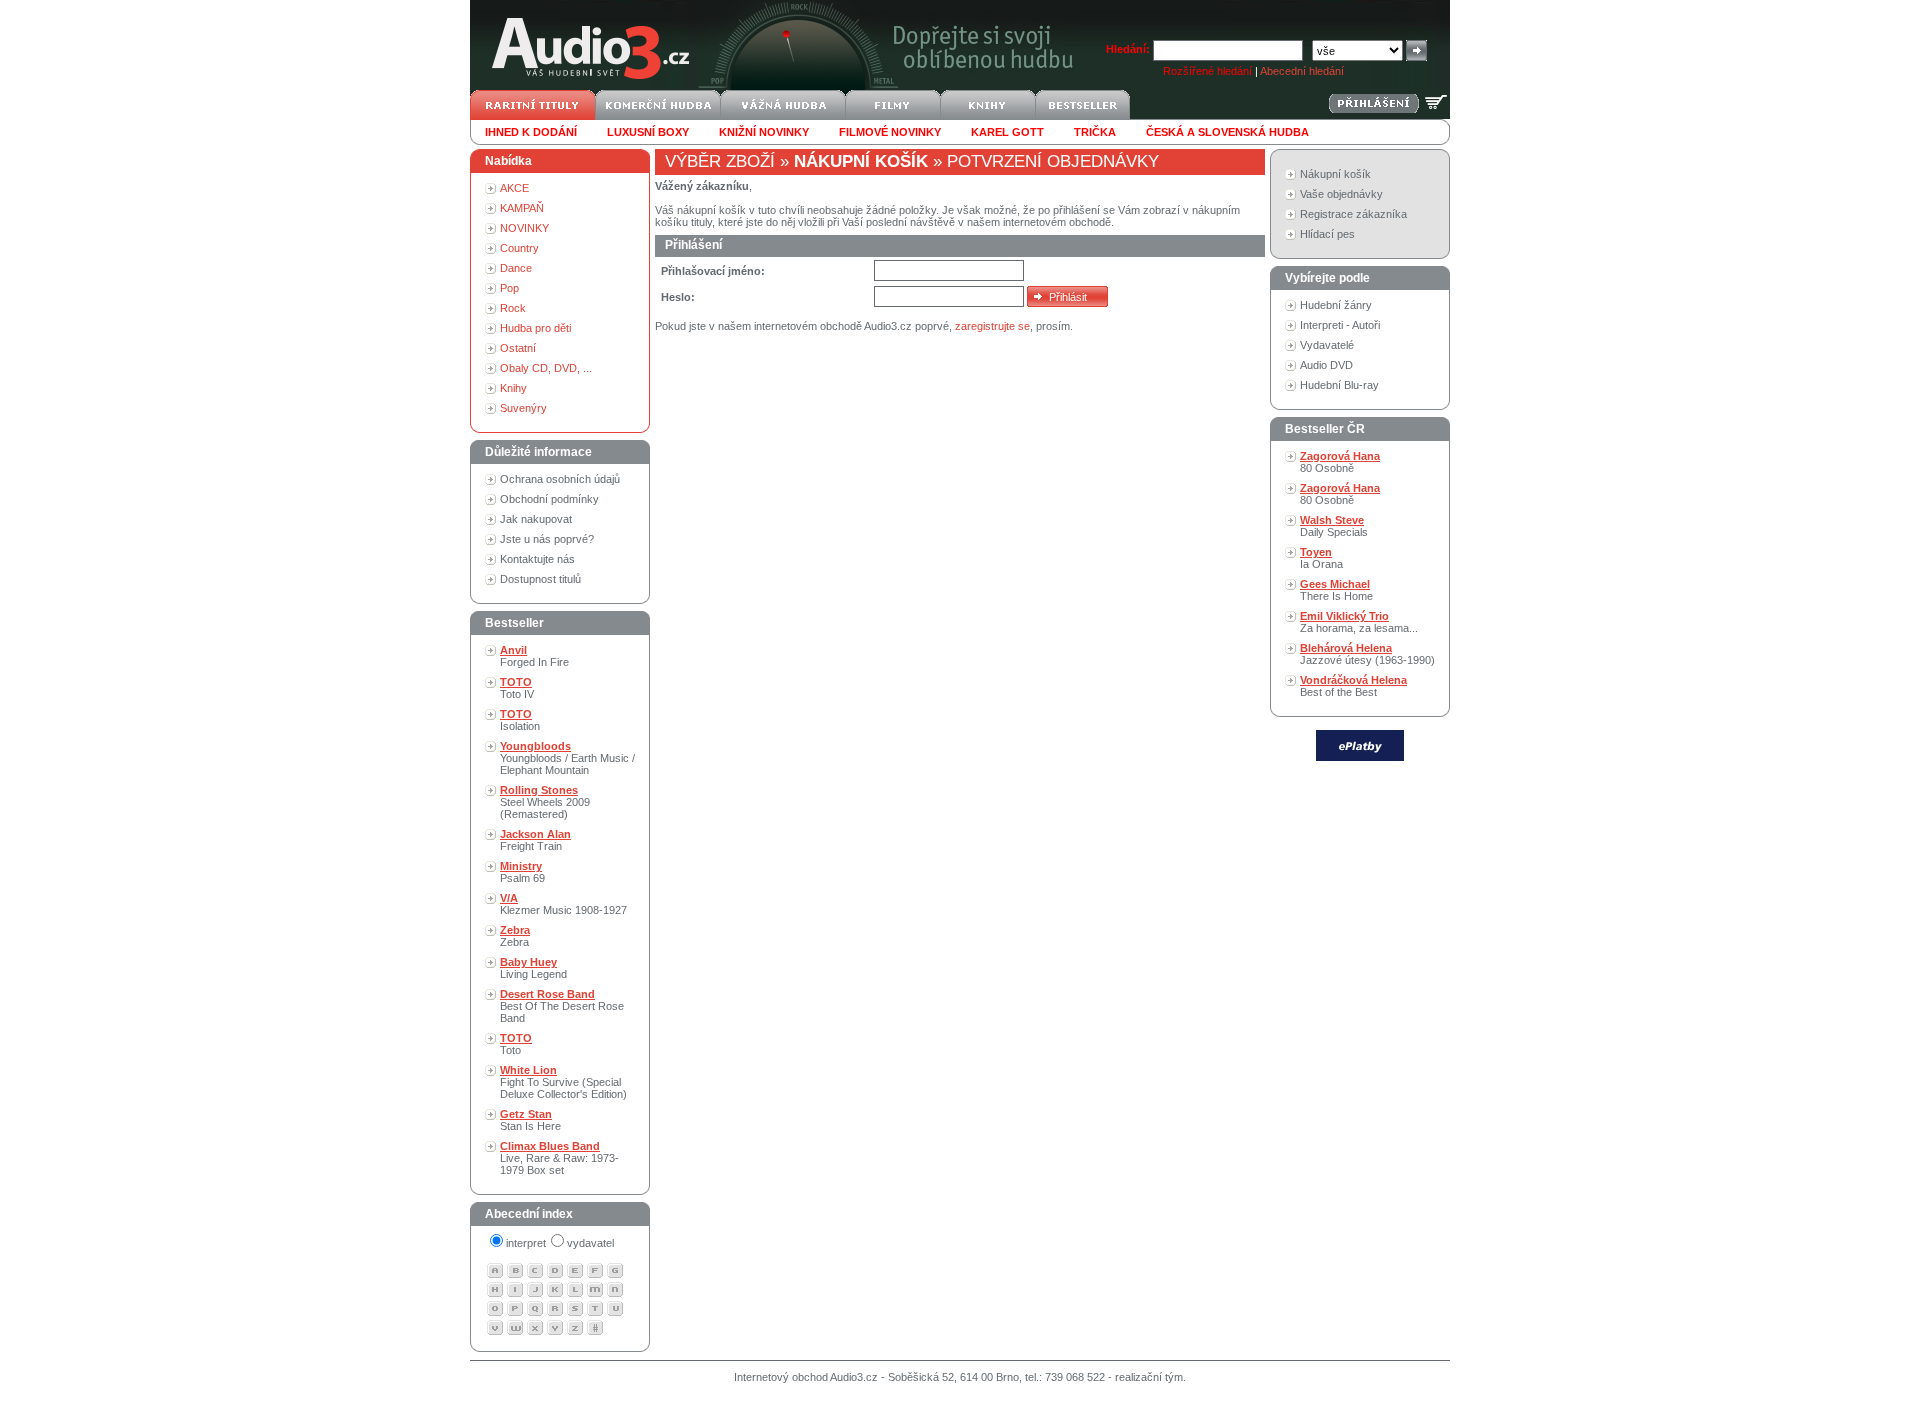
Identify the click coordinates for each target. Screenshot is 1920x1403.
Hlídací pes (1327, 234)
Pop (509, 288)
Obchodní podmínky (549, 499)
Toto (516, 1044)
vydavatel (590, 1243)
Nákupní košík (1335, 174)
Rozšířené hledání (1207, 71)
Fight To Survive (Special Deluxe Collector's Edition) (563, 1082)
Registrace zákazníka (1353, 214)
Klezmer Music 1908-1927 (563, 904)
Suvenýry (523, 408)
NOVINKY (524, 228)
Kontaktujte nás (537, 559)
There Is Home (1336, 590)
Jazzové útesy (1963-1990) (1367, 654)
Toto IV (517, 688)
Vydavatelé (1327, 345)
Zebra (515, 936)
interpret (526, 1243)
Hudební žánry (1336, 305)
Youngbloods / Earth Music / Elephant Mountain (567, 758)
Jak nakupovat (536, 519)
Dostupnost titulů (540, 579)
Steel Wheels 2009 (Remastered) (545, 802)
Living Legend (533, 968)
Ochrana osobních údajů (560, 479)
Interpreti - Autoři (1340, 325)
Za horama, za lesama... (1359, 622)
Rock (513, 308)
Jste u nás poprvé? (547, 539)
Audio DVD (1326, 365)
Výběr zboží (720, 161)
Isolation (520, 720)
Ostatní (518, 348)
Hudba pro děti (535, 328)
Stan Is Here (530, 1120)
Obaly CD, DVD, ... (546, 368)
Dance (516, 268)
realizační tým (1149, 1377)
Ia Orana (1321, 558)
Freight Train (535, 840)
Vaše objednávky (1341, 194)
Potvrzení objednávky (1053, 161)
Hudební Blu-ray (1339, 385)
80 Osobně (1340, 462)
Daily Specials (1334, 526)
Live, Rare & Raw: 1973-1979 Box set (559, 1158)
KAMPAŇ (522, 208)
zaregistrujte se (992, 326)
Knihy (513, 388)
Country (519, 248)
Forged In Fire (534, 656)
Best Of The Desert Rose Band (562, 1006)
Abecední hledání (1302, 71)
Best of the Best (1353, 686)
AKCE (514, 188)
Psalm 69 (522, 872)
